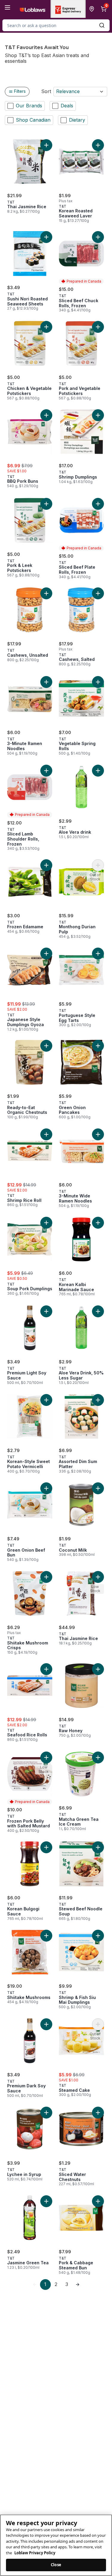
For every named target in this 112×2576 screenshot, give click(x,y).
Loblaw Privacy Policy (35, 2553)
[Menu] (7, 7)
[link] (35, 2285)
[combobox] (56, 25)
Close (56, 2565)
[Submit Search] (102, 25)
